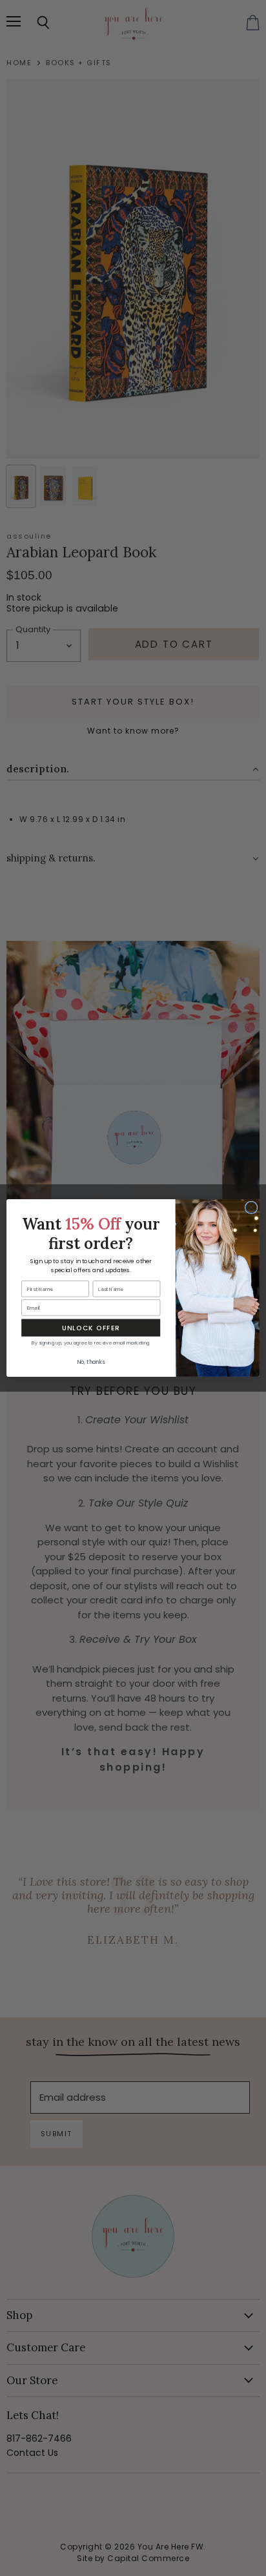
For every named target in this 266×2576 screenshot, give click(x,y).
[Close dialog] (251, 1208)
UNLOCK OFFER (91, 1328)
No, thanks (91, 1363)
